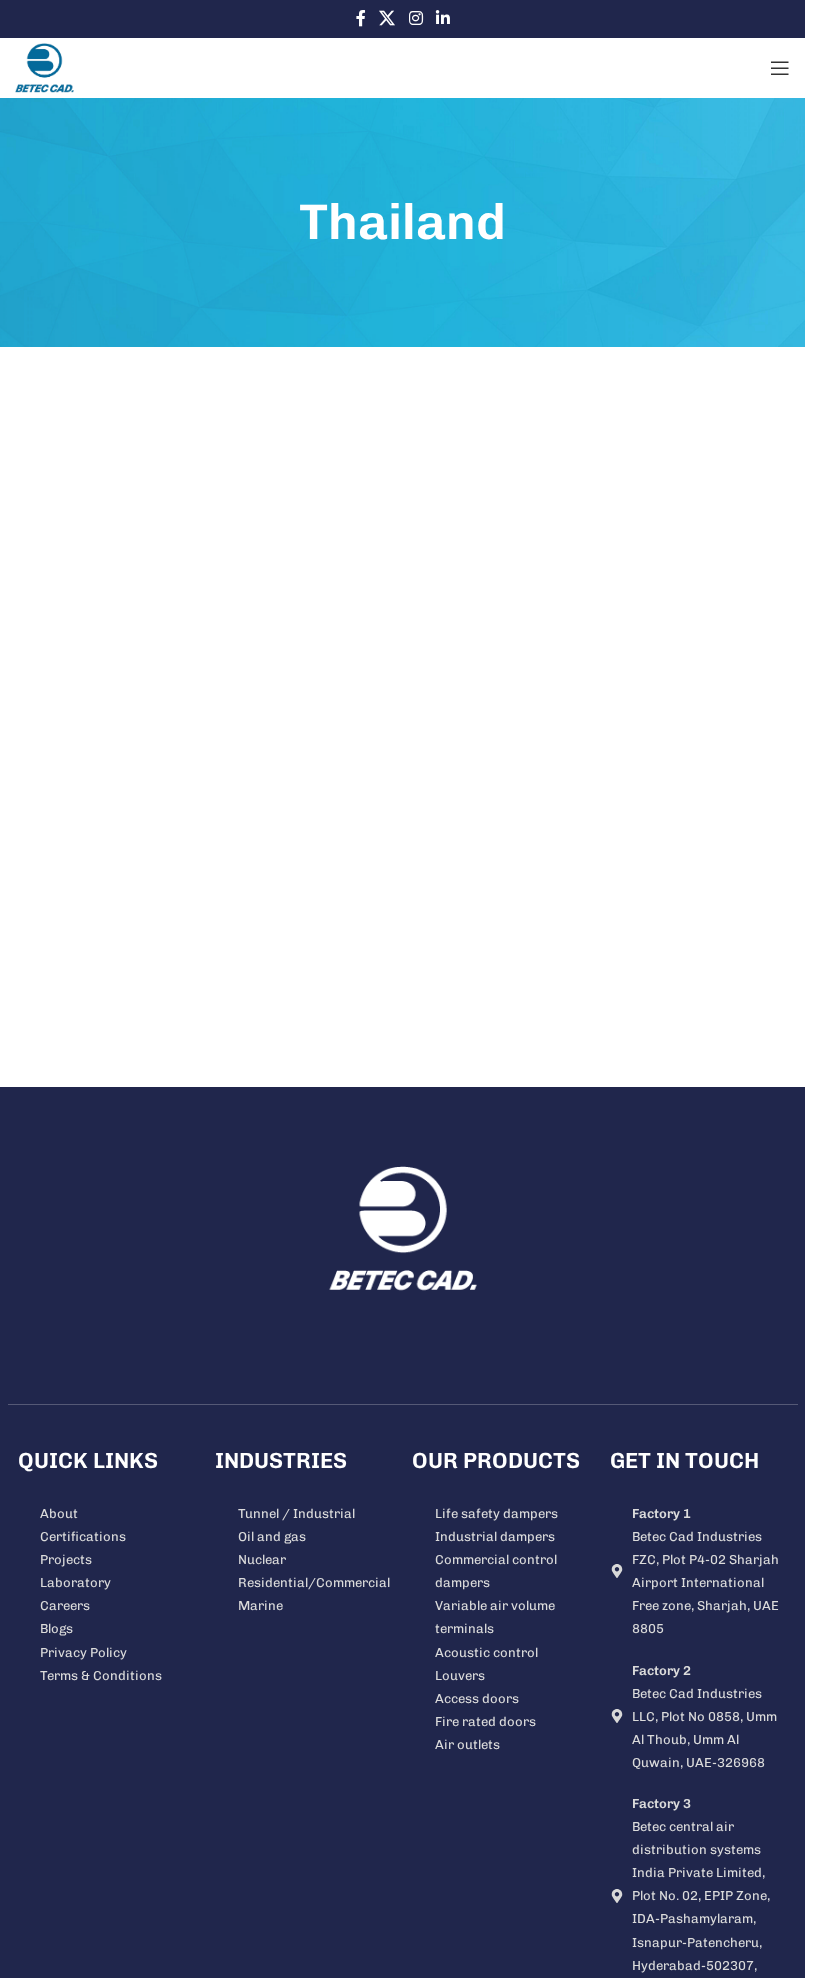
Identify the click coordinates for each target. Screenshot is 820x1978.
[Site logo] (44, 67)
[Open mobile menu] (780, 68)
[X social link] (387, 18)
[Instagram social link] (415, 18)
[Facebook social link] (361, 18)
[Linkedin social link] (442, 18)
